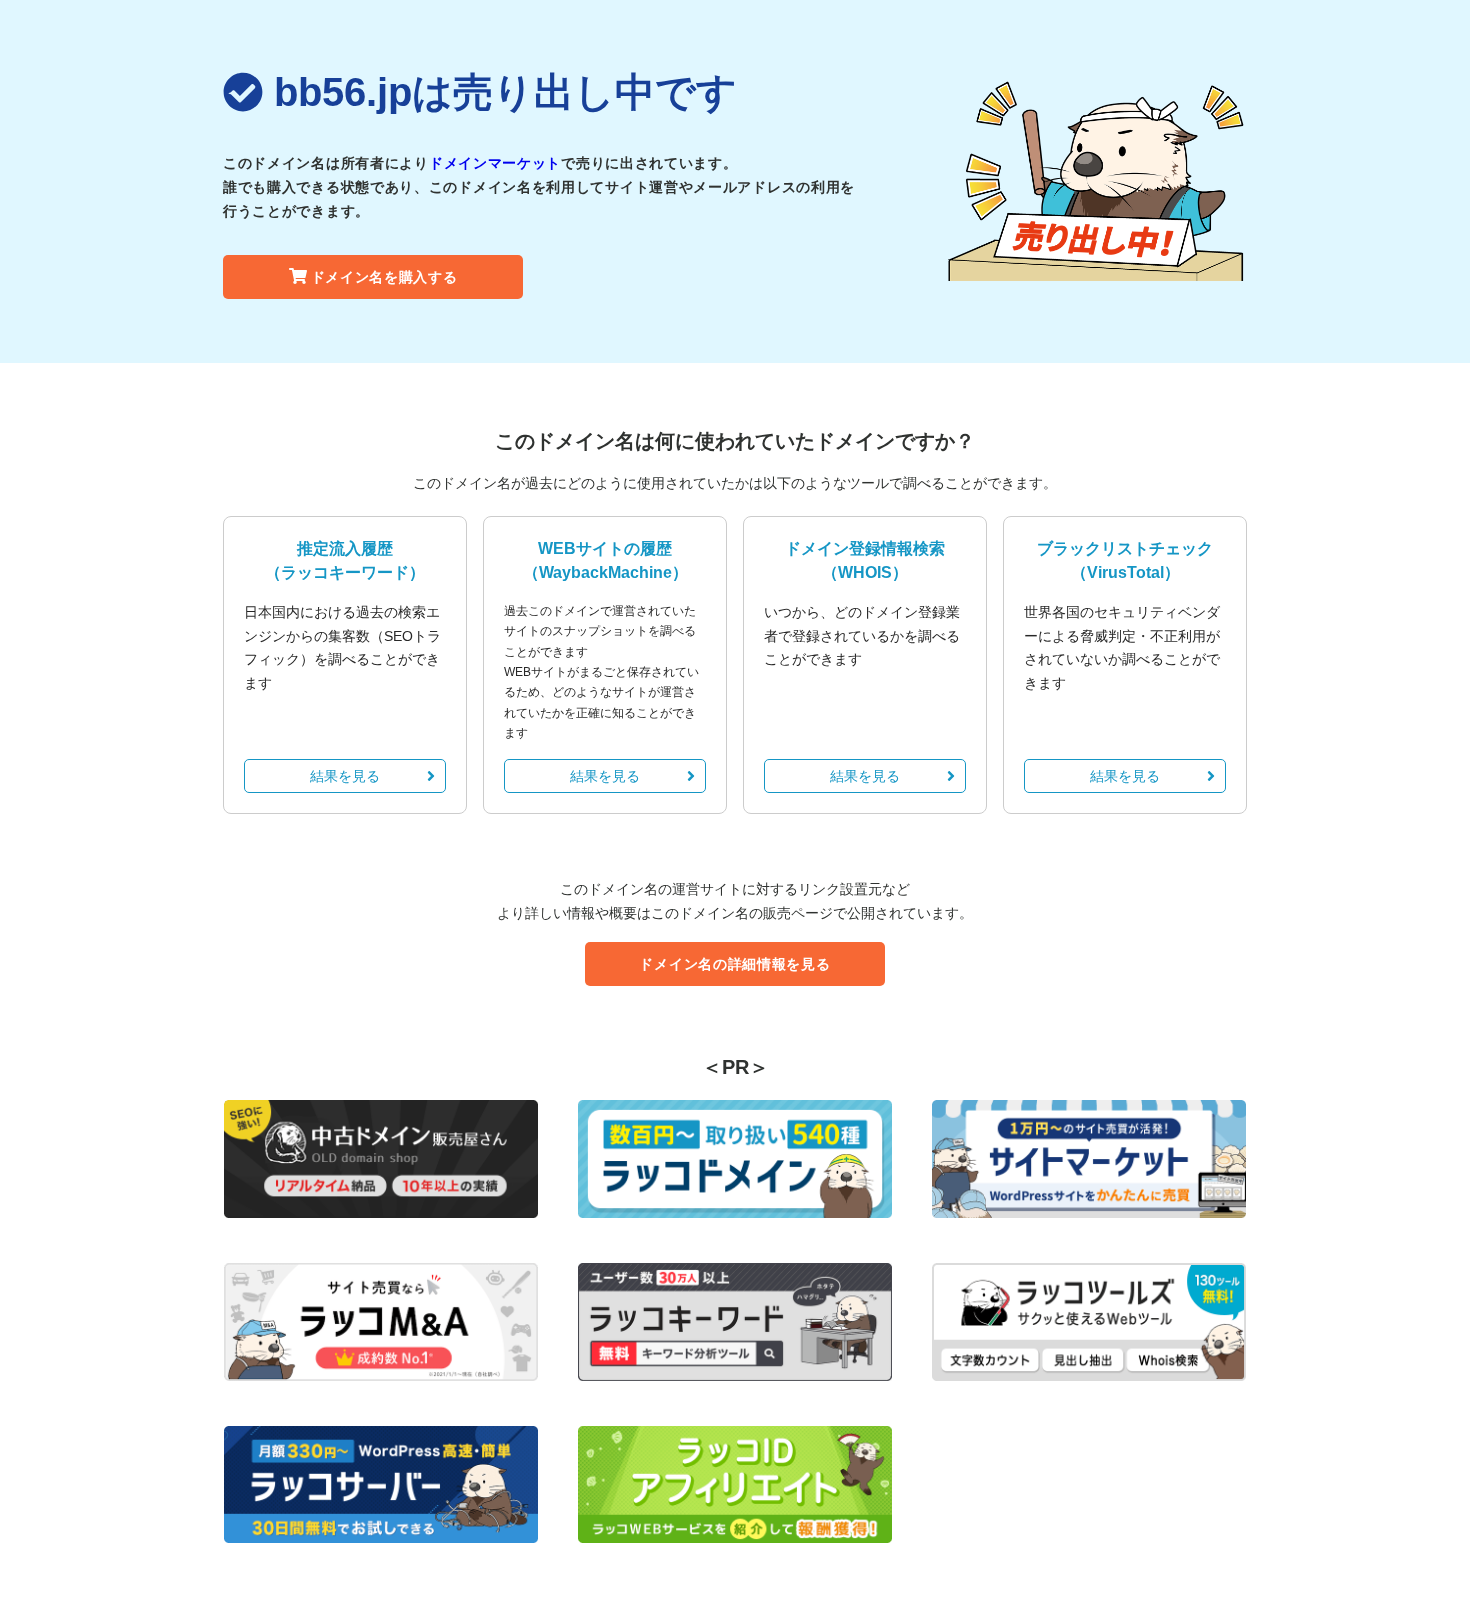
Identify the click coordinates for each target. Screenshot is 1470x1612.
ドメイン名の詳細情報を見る (734, 964)
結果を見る (345, 776)
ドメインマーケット (495, 163)
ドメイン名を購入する (384, 277)
